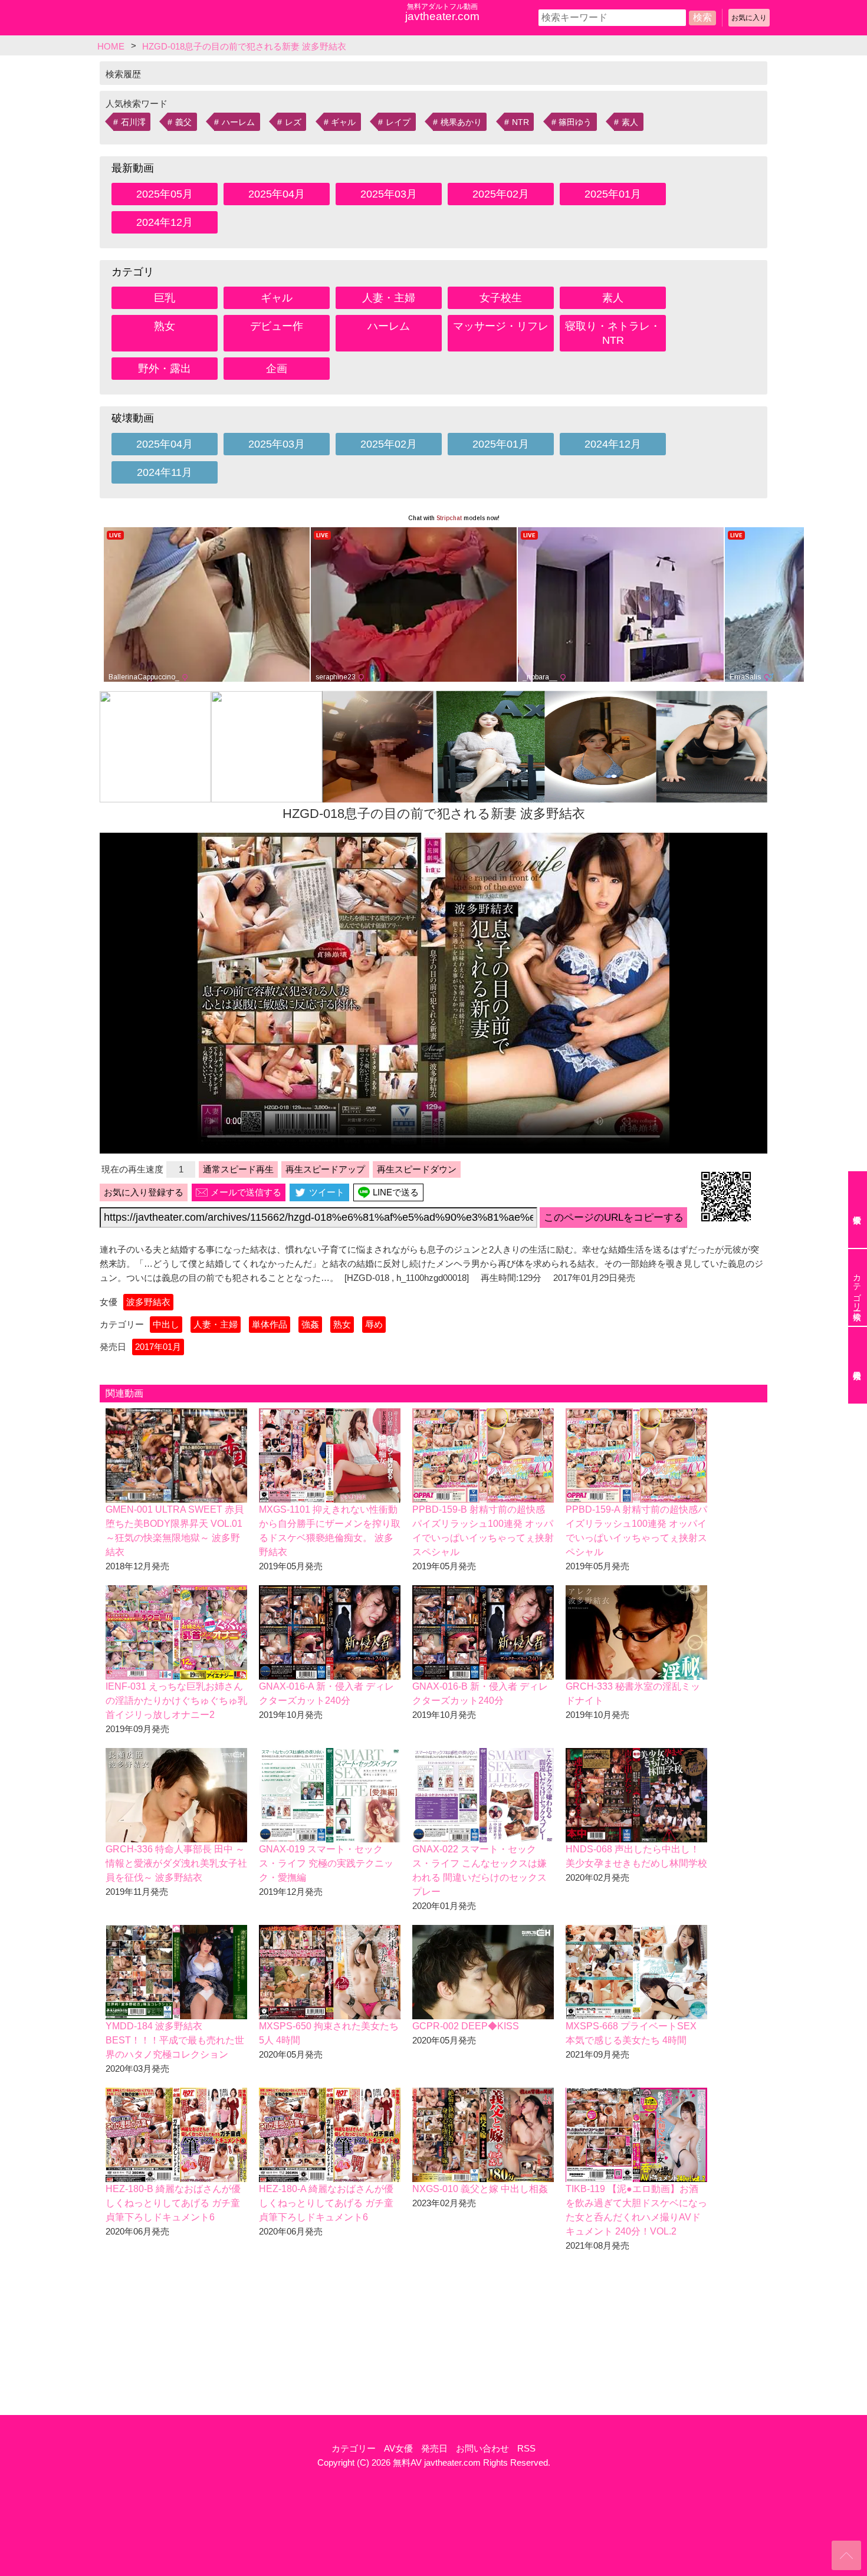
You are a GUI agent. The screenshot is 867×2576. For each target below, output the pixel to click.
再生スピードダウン (417, 1169)
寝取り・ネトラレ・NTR (613, 333)
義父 (183, 122)
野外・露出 (165, 369)
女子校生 (501, 298)
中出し (166, 1324)
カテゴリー (354, 2448)
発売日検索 (858, 1365)
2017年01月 (158, 1347)
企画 (277, 369)
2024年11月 (165, 472)
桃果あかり (461, 122)
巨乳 (165, 298)
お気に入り (749, 18)
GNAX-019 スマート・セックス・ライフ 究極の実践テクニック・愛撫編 (326, 1863)
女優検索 (858, 1210)
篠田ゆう (575, 122)
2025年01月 (613, 194)
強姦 (310, 1324)
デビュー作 (277, 326)
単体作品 (270, 1324)
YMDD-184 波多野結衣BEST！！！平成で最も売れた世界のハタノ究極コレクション (175, 2040)
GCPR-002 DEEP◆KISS (466, 2026)
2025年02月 (501, 194)
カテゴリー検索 (857, 1287)
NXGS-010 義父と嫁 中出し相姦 (480, 2189)
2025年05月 (165, 194)
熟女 (165, 326)
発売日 (434, 2448)
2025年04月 (277, 194)
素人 (630, 122)
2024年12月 (165, 222)
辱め (374, 1324)
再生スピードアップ (325, 1169)
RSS (526, 2448)
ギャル (343, 122)
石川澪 (133, 122)
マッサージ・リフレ (501, 326)
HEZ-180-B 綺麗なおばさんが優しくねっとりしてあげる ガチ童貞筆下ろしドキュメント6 (173, 2203)
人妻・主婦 (389, 298)
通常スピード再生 (238, 1169)
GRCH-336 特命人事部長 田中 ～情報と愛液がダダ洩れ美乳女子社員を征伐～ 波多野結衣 (176, 1863)
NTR (520, 122)
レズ (293, 122)
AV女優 (398, 2448)
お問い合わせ (482, 2448)
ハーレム (238, 122)
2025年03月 (389, 194)
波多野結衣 (148, 1302)
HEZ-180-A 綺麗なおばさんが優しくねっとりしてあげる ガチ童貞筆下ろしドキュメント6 (326, 2203)
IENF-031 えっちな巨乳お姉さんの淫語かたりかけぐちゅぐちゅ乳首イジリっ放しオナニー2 (176, 1701)
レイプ (398, 122)
